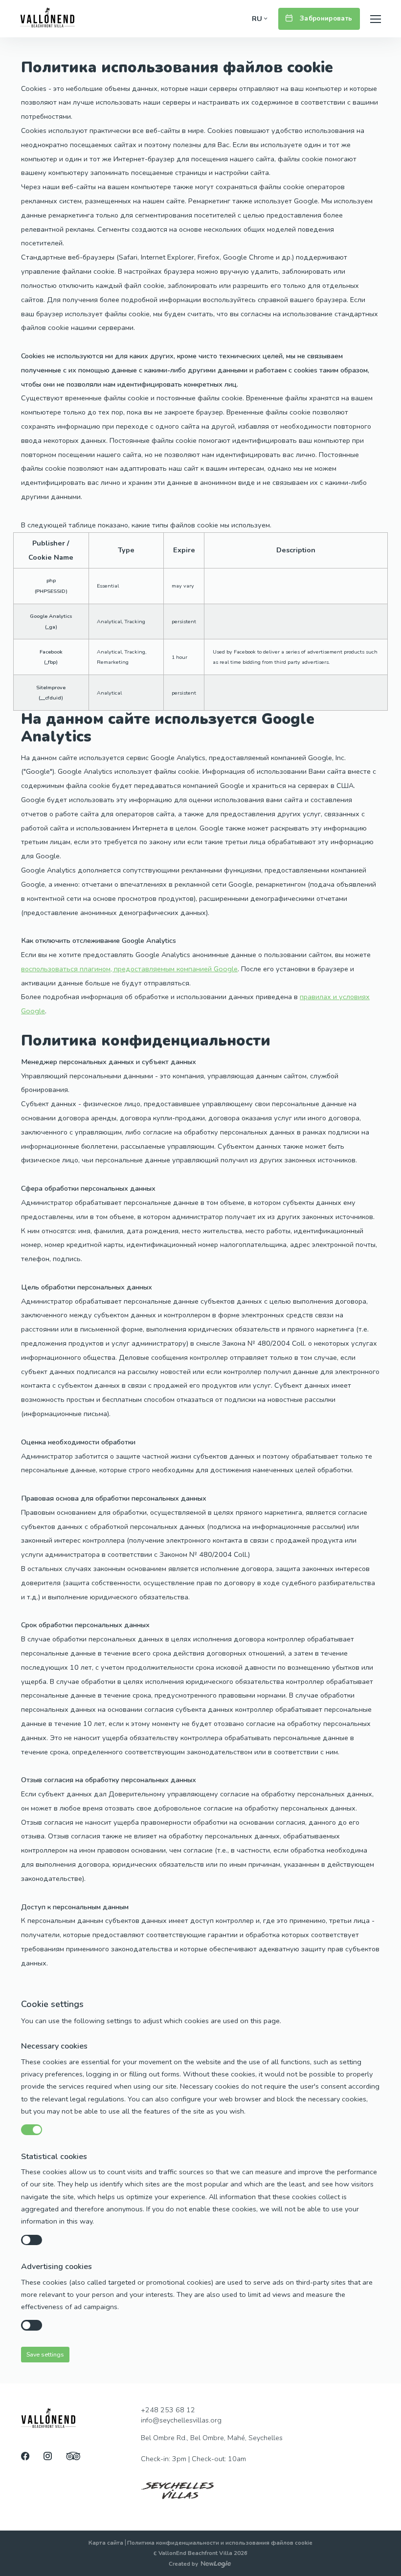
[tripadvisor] (73, 2457)
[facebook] (25, 2457)
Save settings (45, 2354)
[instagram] (48, 2457)
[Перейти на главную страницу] (47, 19)
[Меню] (376, 19)
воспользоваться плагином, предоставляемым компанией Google (129, 969)
